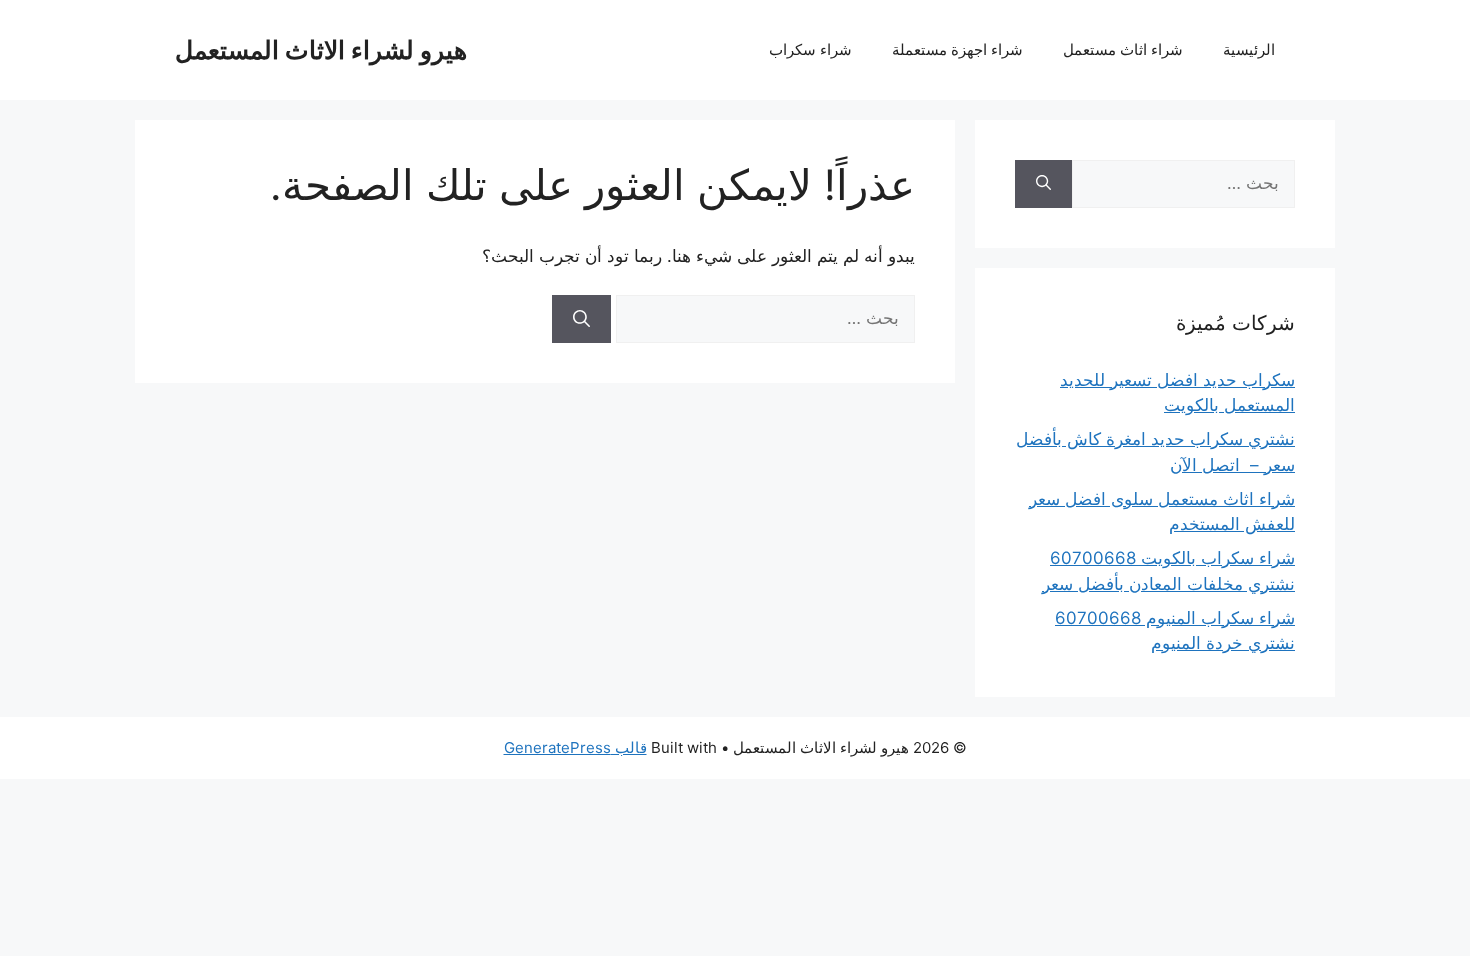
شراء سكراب (810, 49)
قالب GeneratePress (575, 747)
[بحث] (581, 319)
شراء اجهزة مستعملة (957, 49)
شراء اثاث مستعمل (1123, 49)
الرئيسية (1249, 49)
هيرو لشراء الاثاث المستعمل (321, 50)
